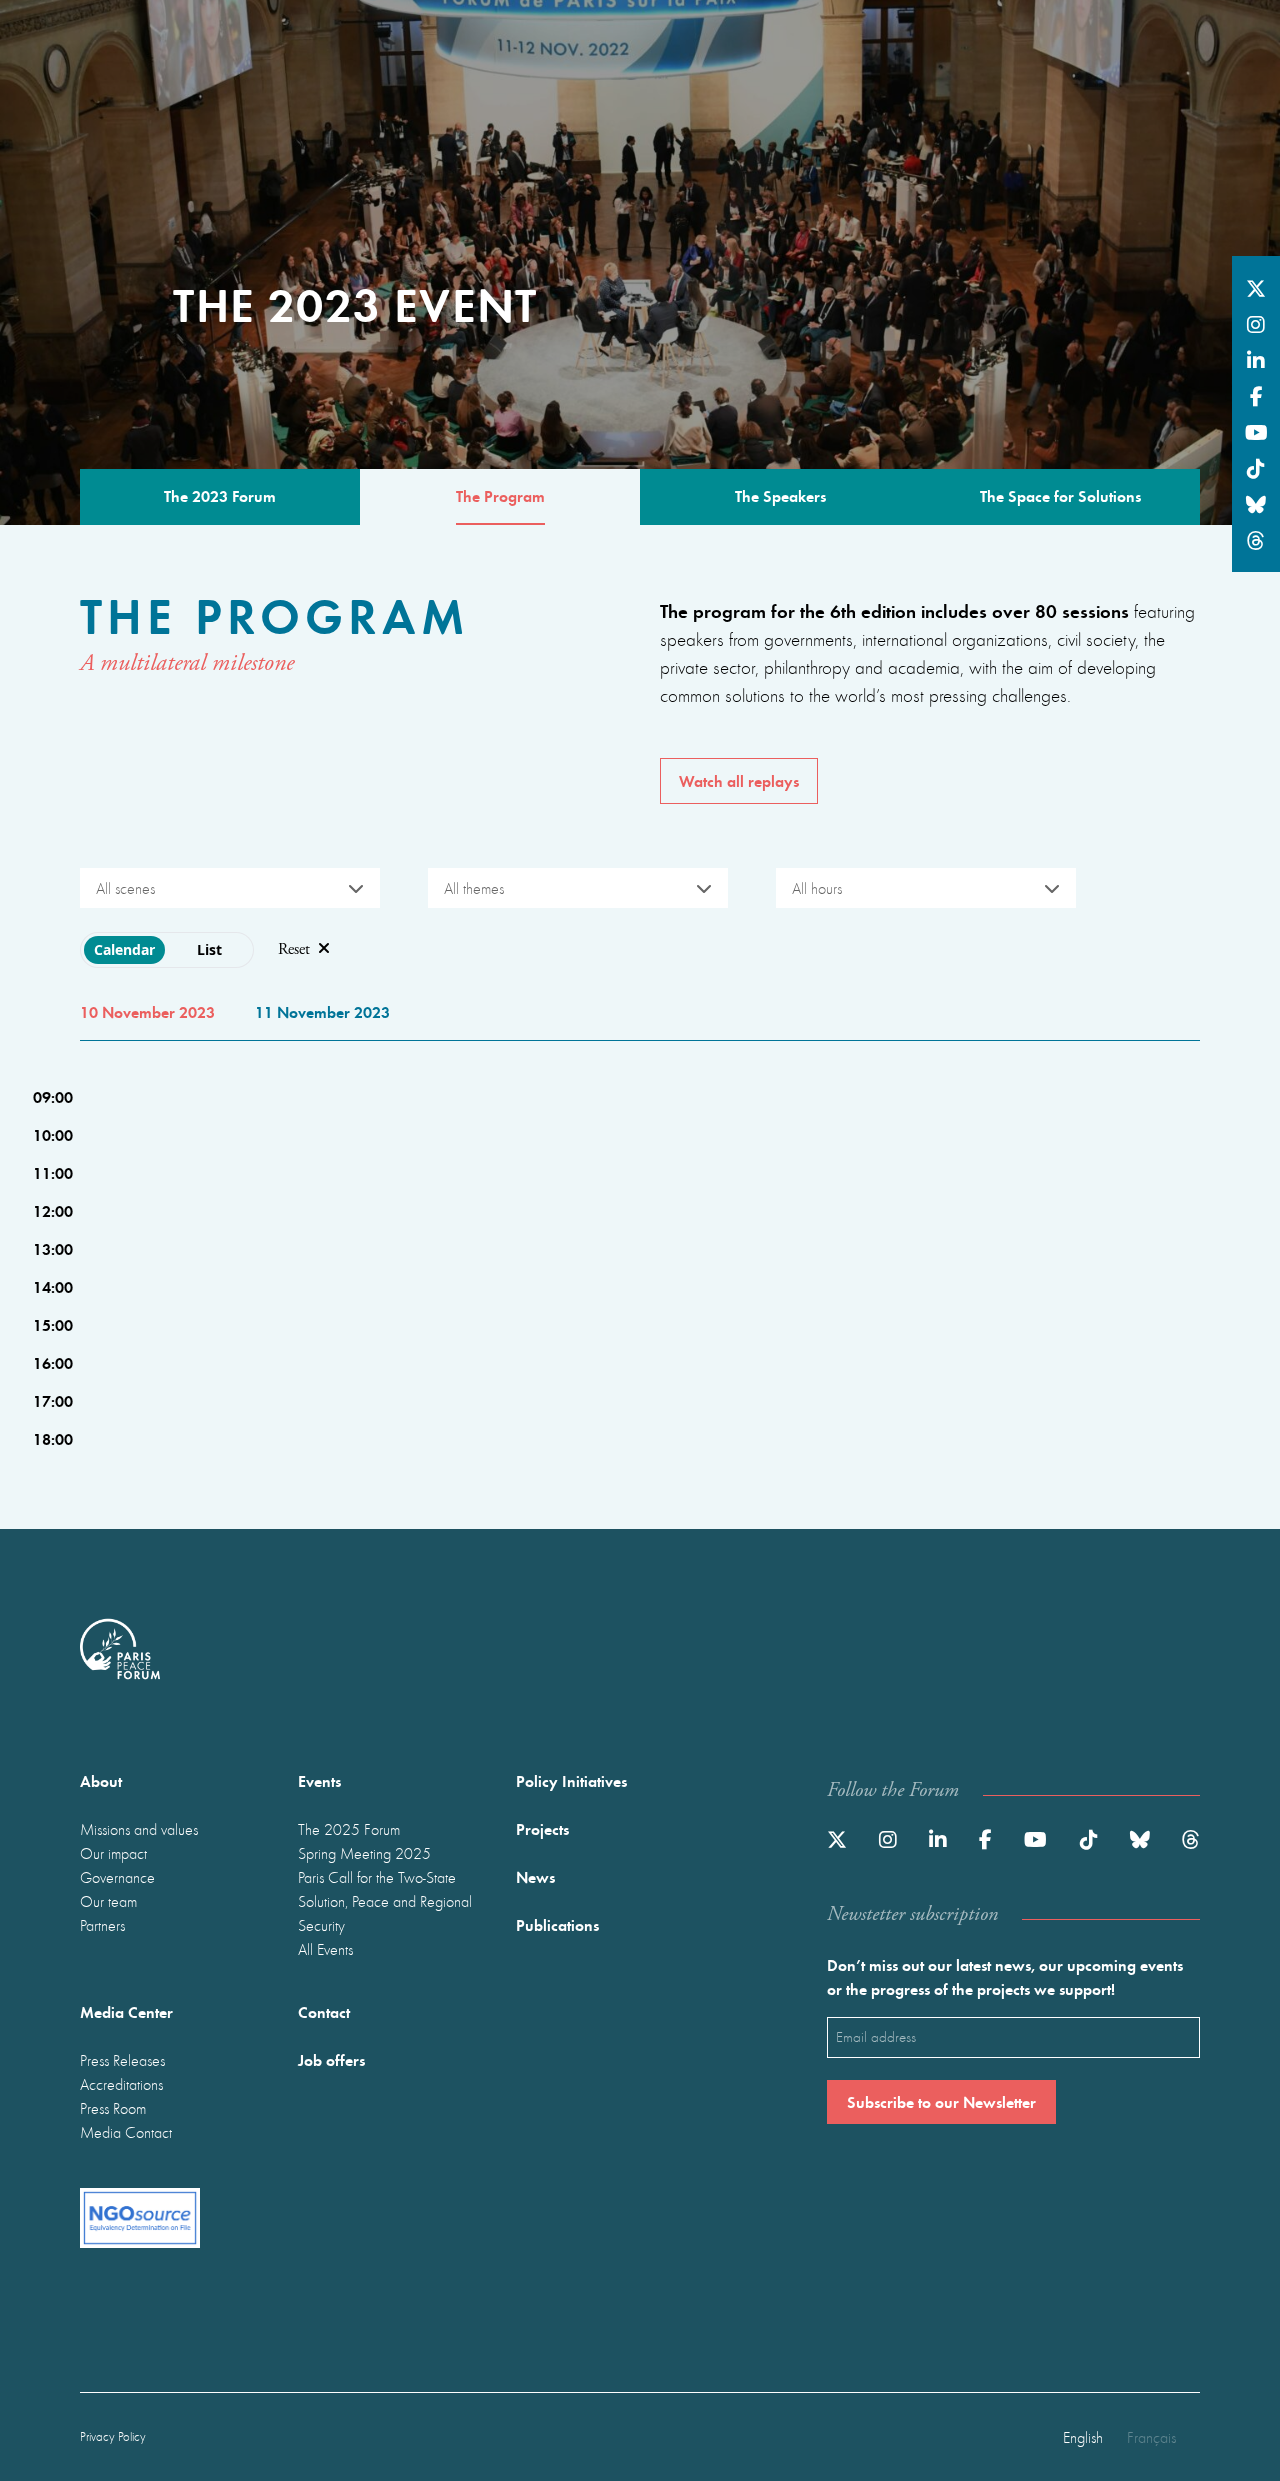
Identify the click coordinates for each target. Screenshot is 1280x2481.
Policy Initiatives (571, 1780)
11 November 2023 (322, 1011)
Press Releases (122, 2060)
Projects (542, 1828)
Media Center (126, 2011)
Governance (117, 1877)
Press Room (113, 2108)
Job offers (331, 2059)
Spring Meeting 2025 (364, 1853)
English (1083, 2437)
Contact (324, 2011)
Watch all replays (739, 780)
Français (1151, 2437)
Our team (108, 1901)
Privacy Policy (113, 2436)
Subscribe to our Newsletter (941, 2101)
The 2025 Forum (349, 1829)
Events (319, 1780)
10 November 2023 (147, 1011)
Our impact (113, 1853)
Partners (102, 1925)
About (101, 1780)
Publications (557, 1924)
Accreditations (121, 2084)
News (535, 1876)
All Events (325, 1949)
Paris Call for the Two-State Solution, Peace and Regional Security (385, 1901)
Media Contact (126, 2132)
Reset (294, 949)
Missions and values (139, 1829)
